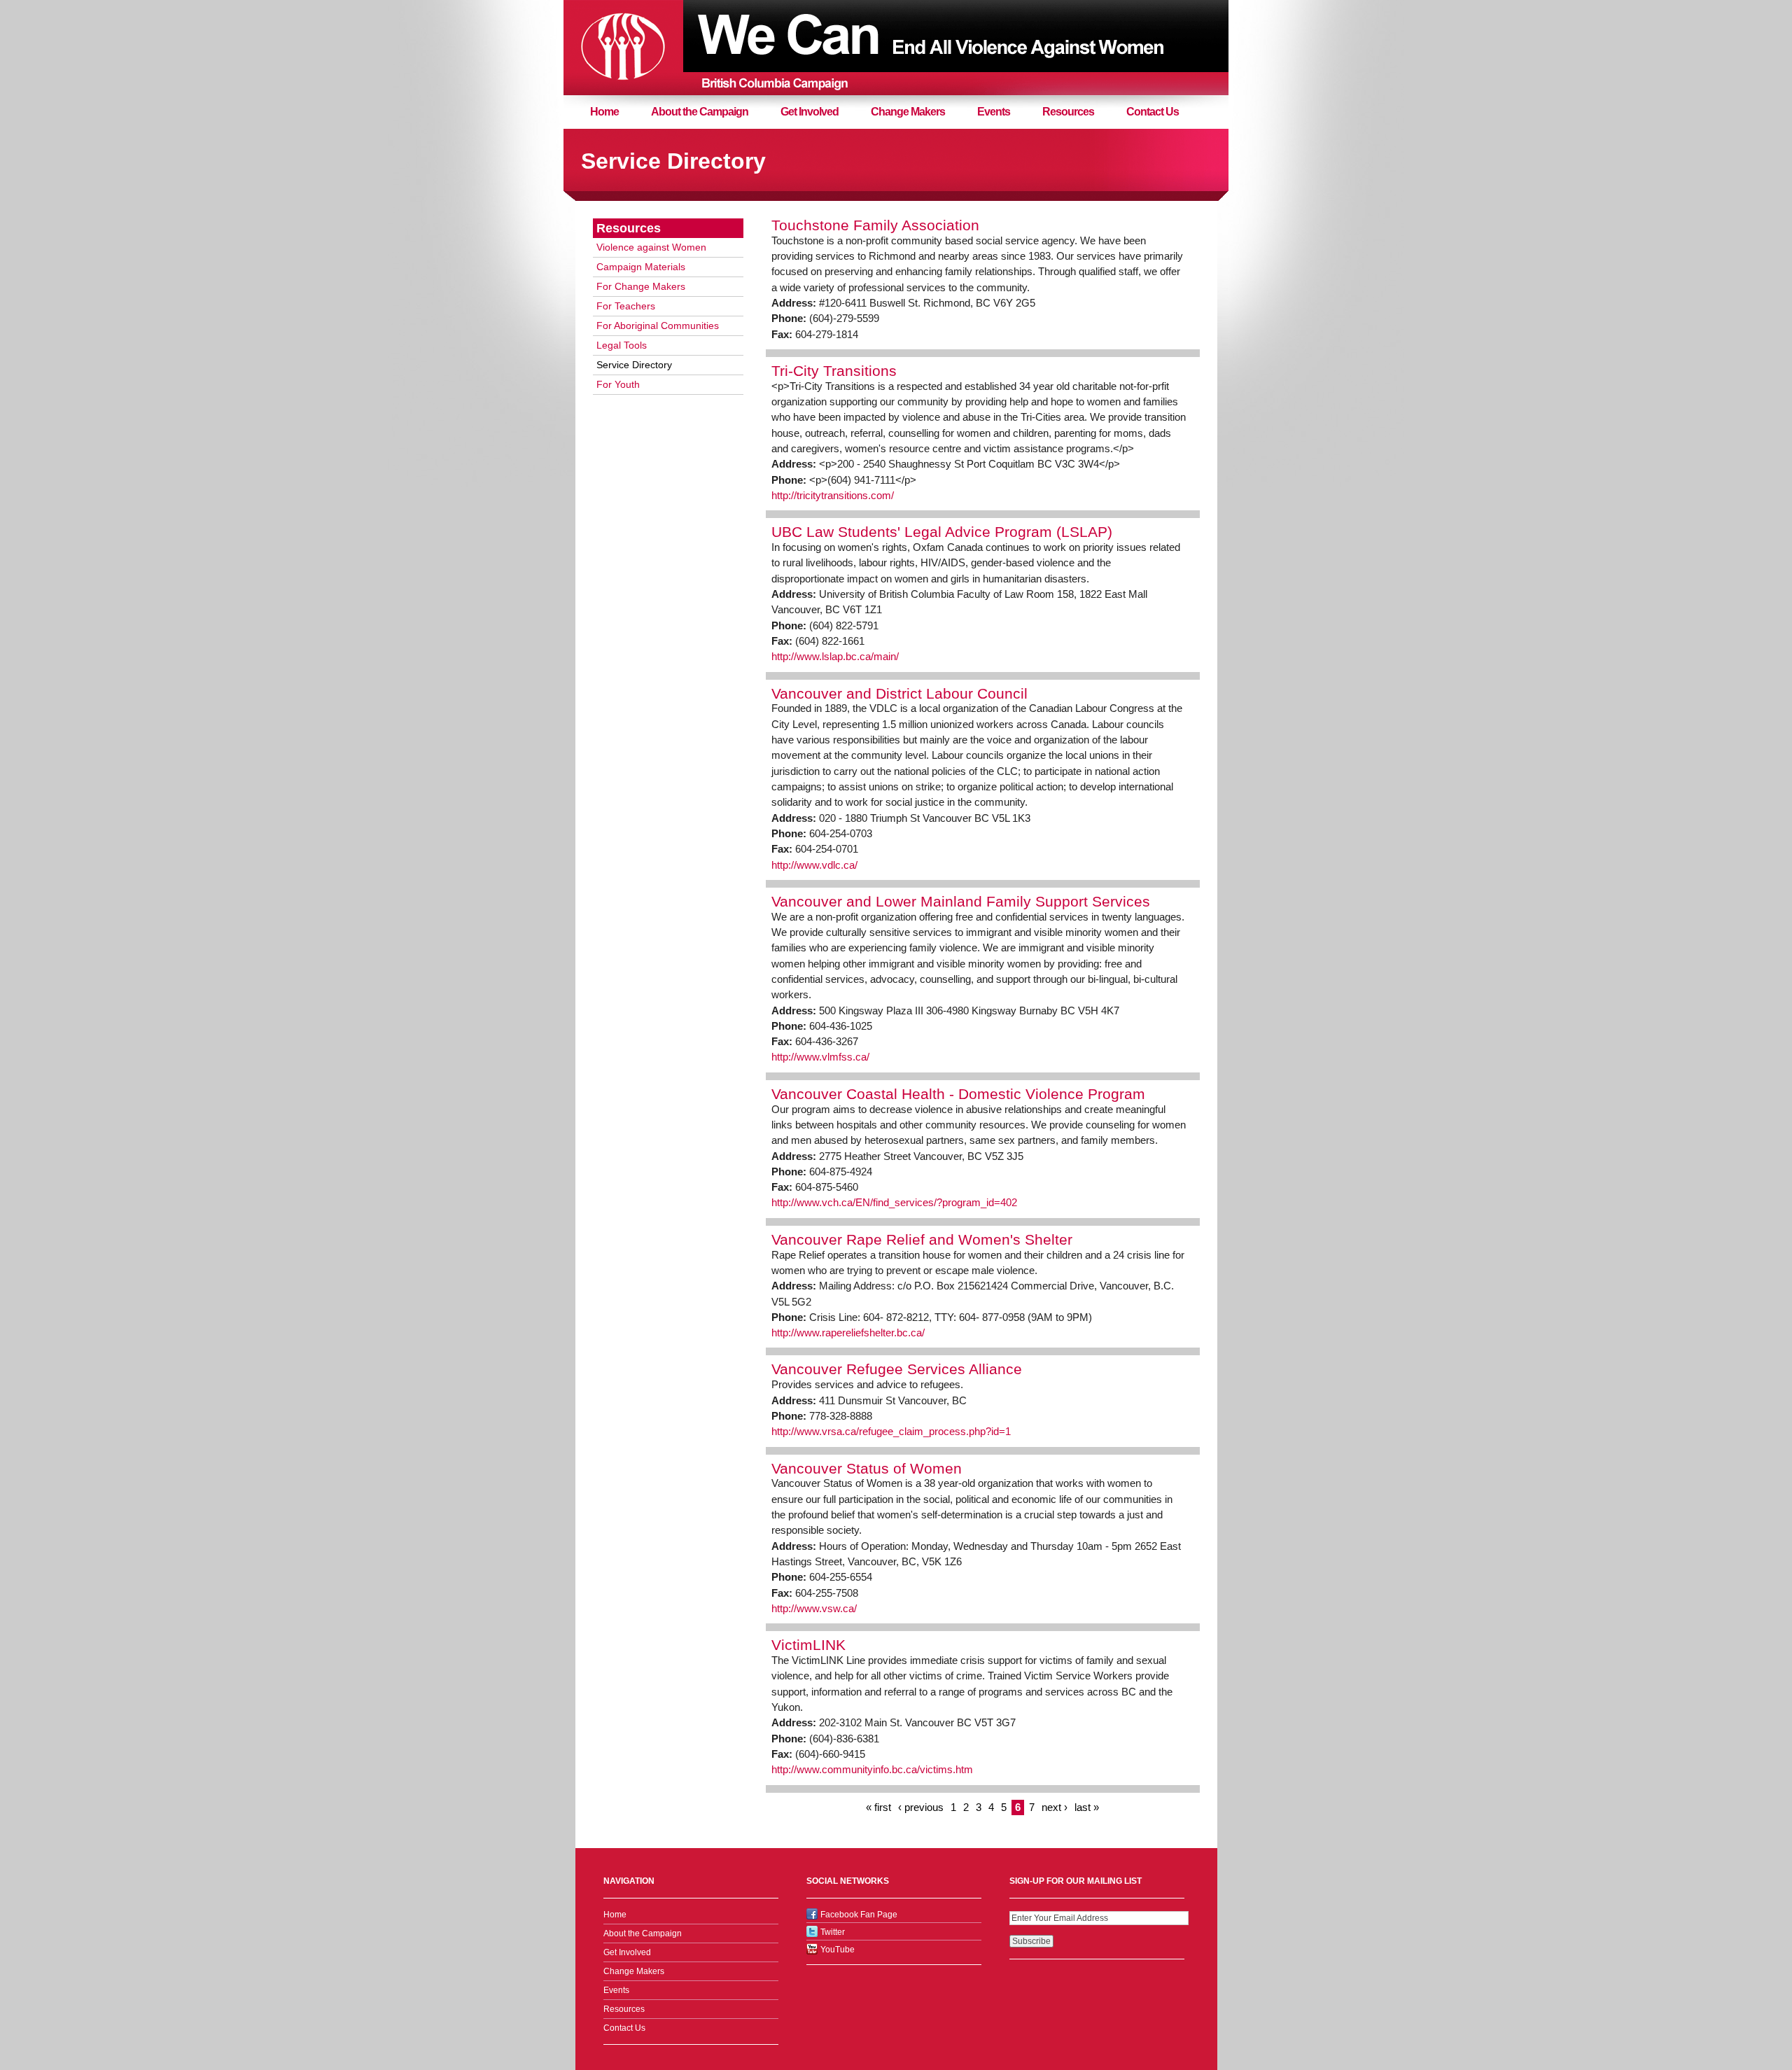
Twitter (833, 1932)
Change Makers (908, 112)
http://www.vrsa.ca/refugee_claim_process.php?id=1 (891, 1432)
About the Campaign (700, 112)
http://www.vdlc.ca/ (814, 865)
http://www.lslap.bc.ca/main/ (835, 657)
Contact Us (1153, 112)
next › (1055, 1807)
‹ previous (921, 1807)
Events (994, 112)
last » (1087, 1807)
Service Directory (634, 365)
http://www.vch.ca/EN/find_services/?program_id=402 (894, 1203)
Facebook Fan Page (859, 1915)
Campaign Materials (641, 267)
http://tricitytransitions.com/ (833, 496)
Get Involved (810, 112)
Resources (1068, 112)
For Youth (618, 384)
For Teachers (626, 306)
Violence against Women (651, 247)
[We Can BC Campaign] (623, 47)
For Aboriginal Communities (658, 326)
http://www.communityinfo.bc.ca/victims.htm (872, 1770)
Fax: (783, 335)
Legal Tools (622, 345)
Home (604, 112)
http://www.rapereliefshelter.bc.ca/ (848, 1333)
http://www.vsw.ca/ (814, 1609)
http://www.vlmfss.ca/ (820, 1057)
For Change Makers (641, 286)
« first (878, 1807)
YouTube (838, 1950)
